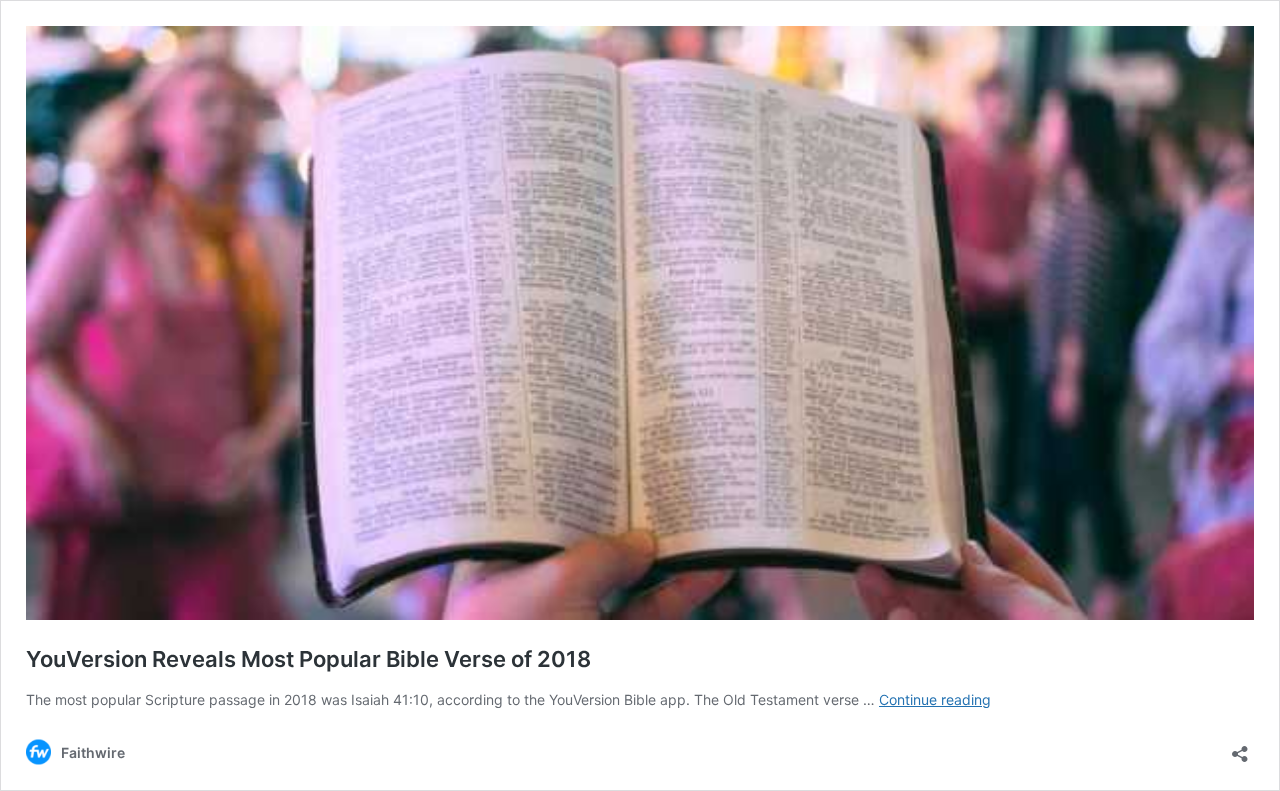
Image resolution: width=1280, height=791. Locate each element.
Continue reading (935, 699)
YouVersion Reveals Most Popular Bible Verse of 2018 (308, 659)
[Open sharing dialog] (1240, 747)
